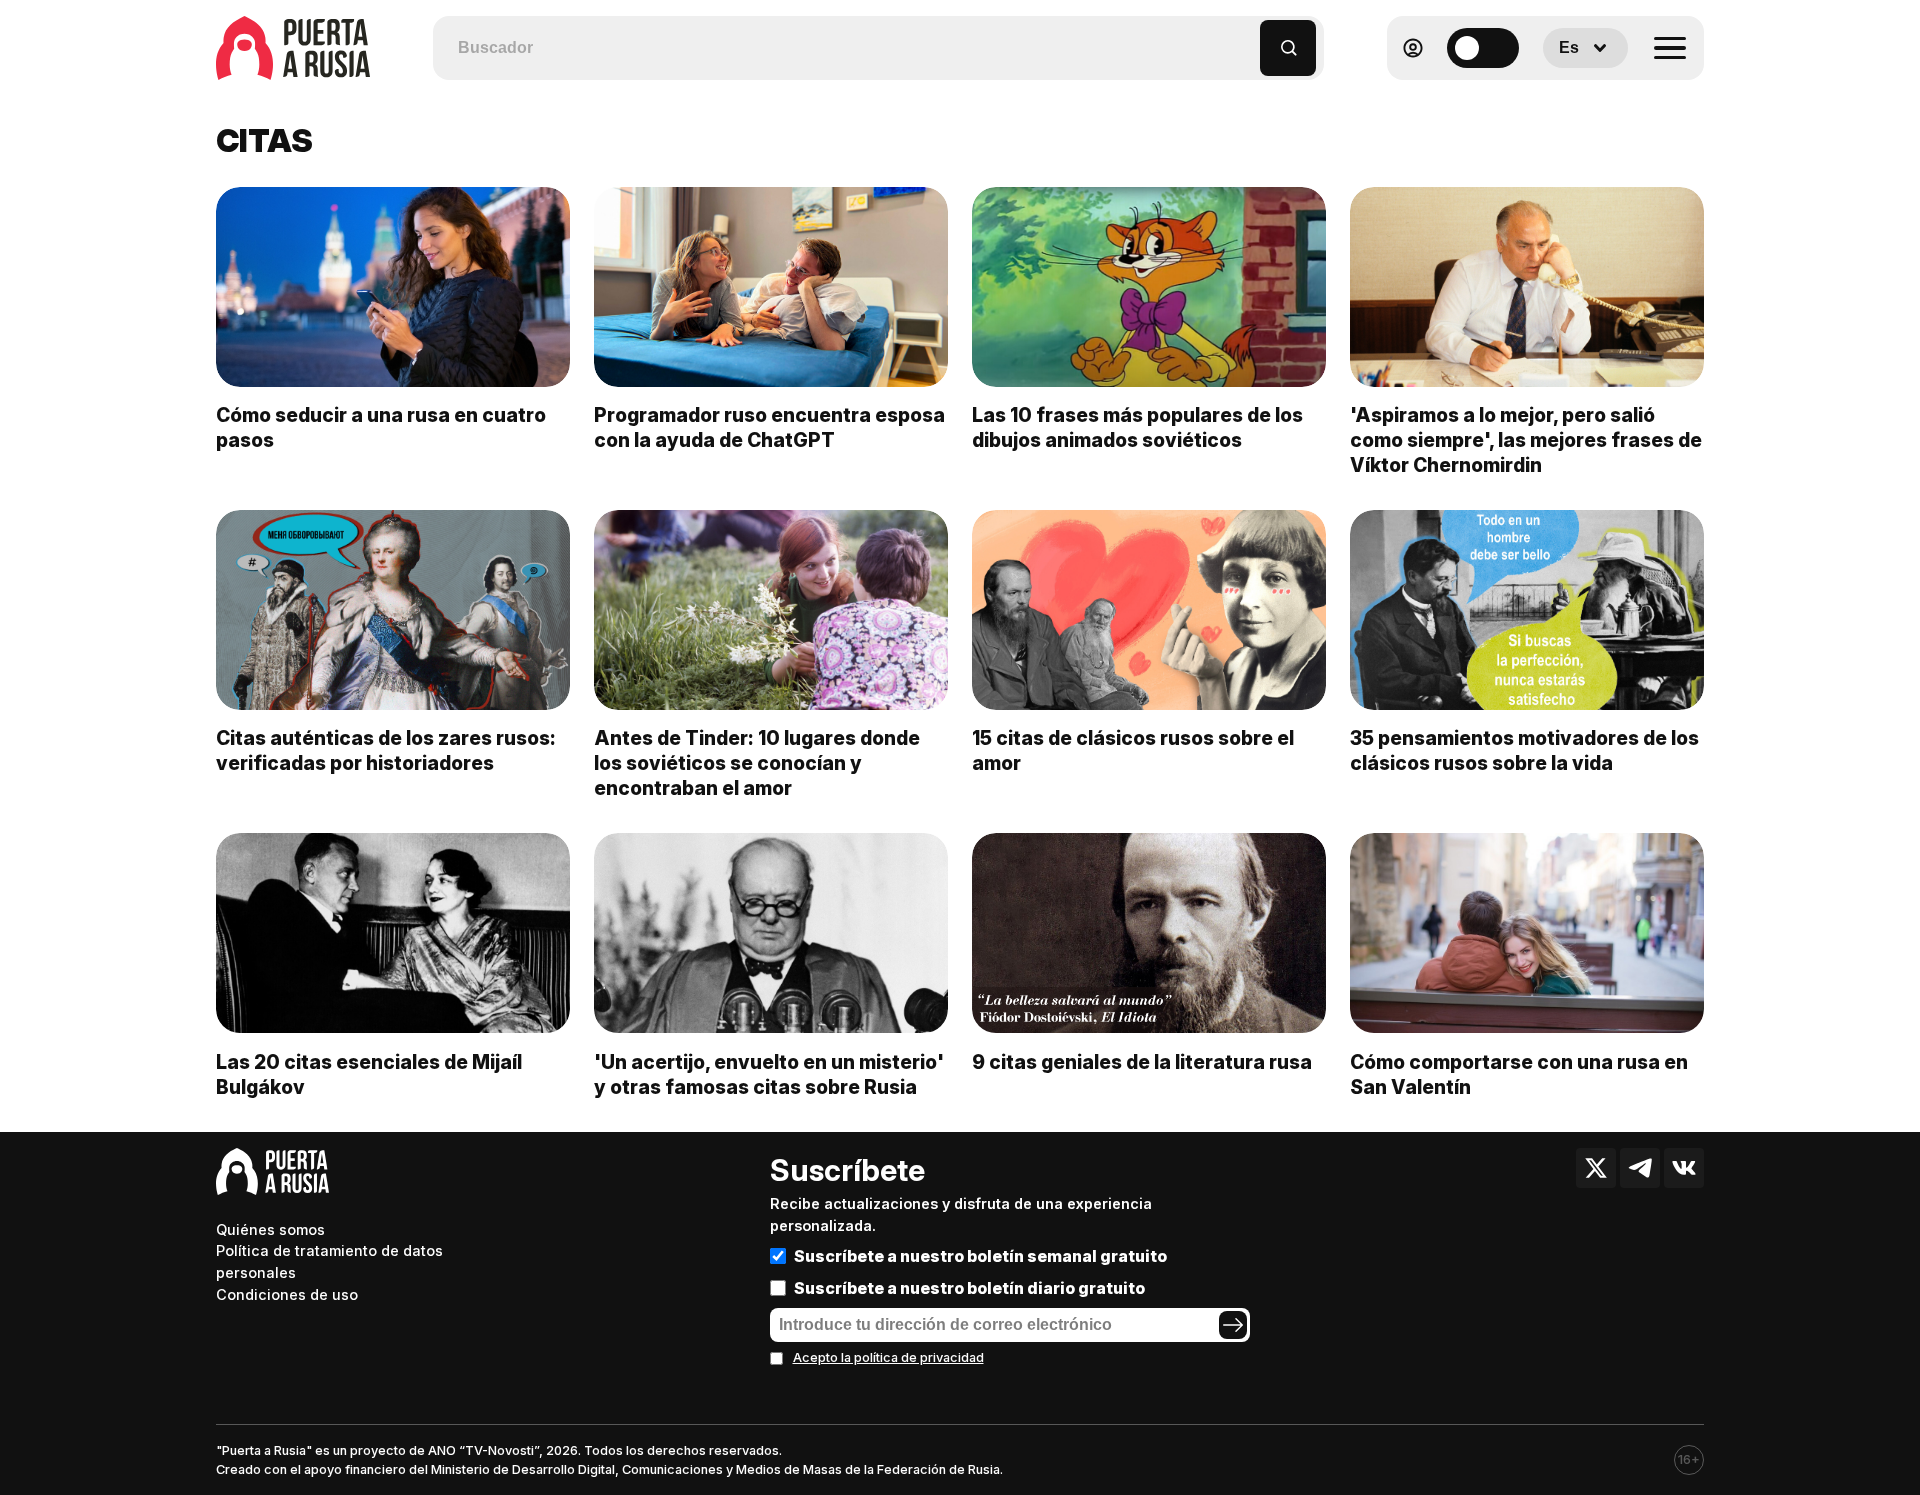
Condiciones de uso (287, 1294)
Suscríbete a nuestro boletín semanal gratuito (980, 1256)
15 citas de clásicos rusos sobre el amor (1133, 750)
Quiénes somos (270, 1229)
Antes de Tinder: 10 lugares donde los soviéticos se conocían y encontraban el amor (757, 763)
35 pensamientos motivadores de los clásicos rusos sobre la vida (1524, 750)
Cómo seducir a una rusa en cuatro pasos (381, 427)
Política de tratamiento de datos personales (329, 1261)
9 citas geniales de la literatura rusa (1142, 1062)
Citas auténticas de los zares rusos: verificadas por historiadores (386, 750)
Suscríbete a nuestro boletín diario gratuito (969, 1288)
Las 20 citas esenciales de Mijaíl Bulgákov (369, 1074)
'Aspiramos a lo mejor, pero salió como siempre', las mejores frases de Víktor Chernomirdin (1526, 440)
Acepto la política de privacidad (888, 1357)
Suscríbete (847, 1170)
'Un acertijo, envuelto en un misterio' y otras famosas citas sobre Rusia (769, 1074)
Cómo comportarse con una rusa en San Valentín (1519, 1074)
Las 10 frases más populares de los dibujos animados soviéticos (1137, 427)
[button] (1245, 38)
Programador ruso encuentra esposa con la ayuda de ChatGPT (769, 427)
